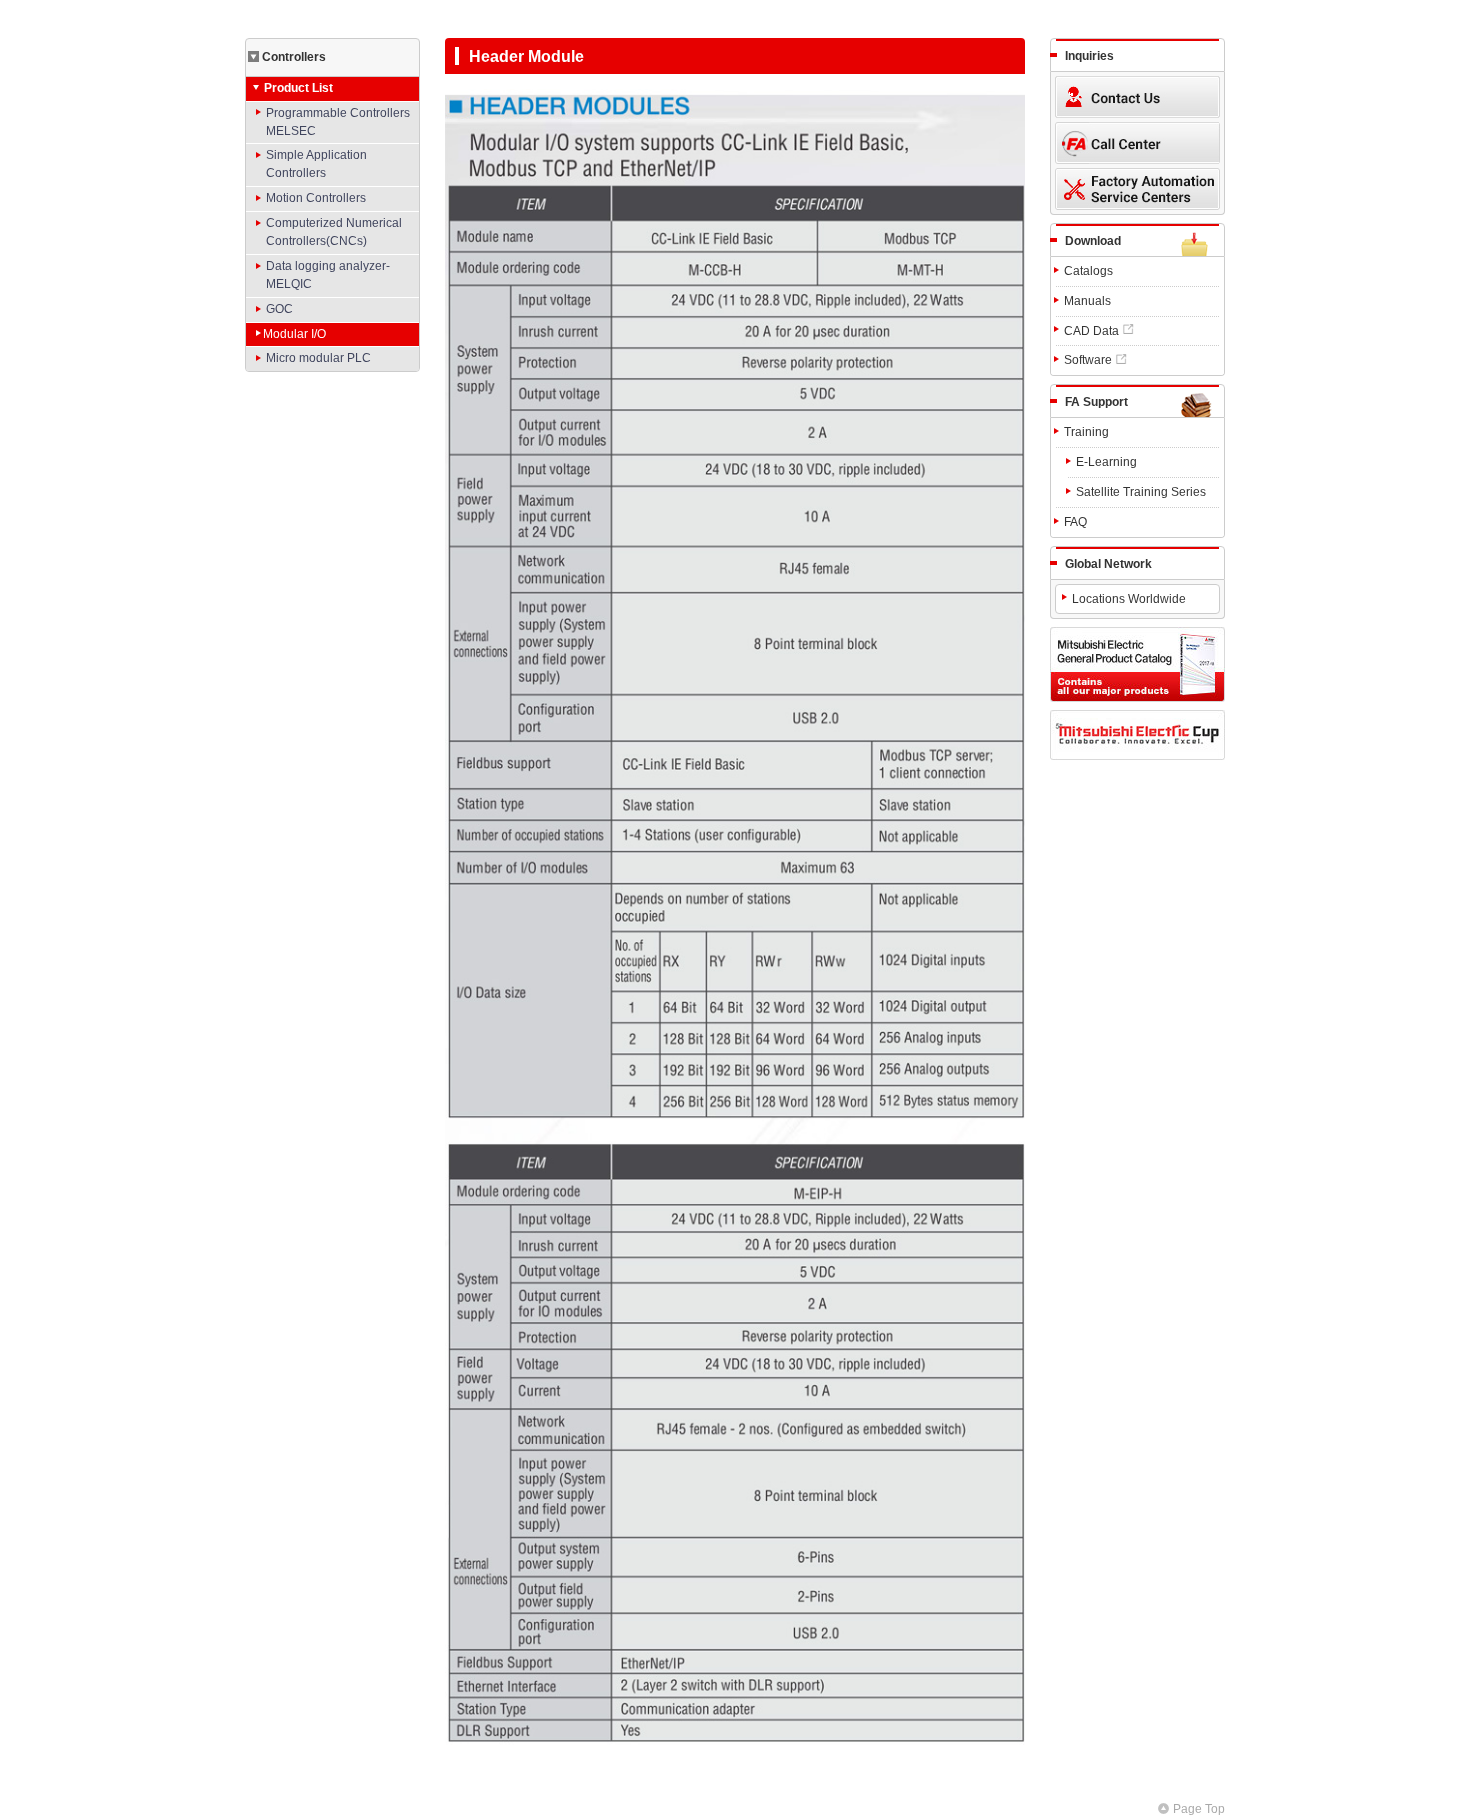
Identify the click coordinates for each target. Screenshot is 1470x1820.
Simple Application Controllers (316, 164)
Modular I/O (294, 334)
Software (1088, 360)
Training (1086, 432)
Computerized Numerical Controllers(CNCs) (334, 232)
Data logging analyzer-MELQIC (328, 275)
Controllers (294, 57)
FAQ (1075, 522)
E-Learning (1106, 462)
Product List (298, 88)
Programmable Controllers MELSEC (338, 122)
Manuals (1087, 301)
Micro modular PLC (318, 358)
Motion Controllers (316, 198)
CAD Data (1091, 331)
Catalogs (1088, 271)
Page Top (1199, 1809)
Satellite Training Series (1141, 492)
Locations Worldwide (1129, 599)
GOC (279, 309)
